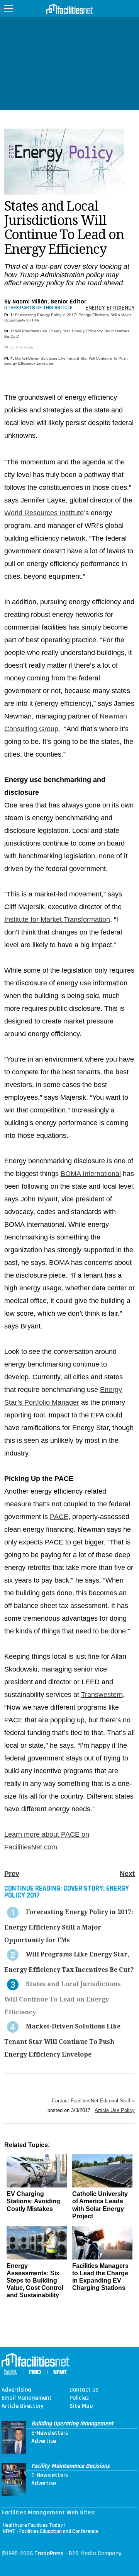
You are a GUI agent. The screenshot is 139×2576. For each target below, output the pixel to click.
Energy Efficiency (110, 308)
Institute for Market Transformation (57, 920)
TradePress (49, 2553)
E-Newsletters (50, 2433)
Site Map (81, 2406)
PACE (59, 1517)
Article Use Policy (115, 2110)
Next (127, 1874)
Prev (12, 1874)
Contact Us (84, 2390)
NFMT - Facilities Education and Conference (50, 2531)
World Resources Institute (44, 513)
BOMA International (91, 1174)
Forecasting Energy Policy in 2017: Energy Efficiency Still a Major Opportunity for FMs (69, 1926)
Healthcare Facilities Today (33, 2525)
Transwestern (102, 1695)
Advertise (44, 2441)
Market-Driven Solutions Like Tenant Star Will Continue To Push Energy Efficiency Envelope (62, 2040)
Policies (79, 2398)
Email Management (27, 2398)
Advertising (16, 2390)
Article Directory (22, 2406)
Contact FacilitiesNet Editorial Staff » (93, 2101)
